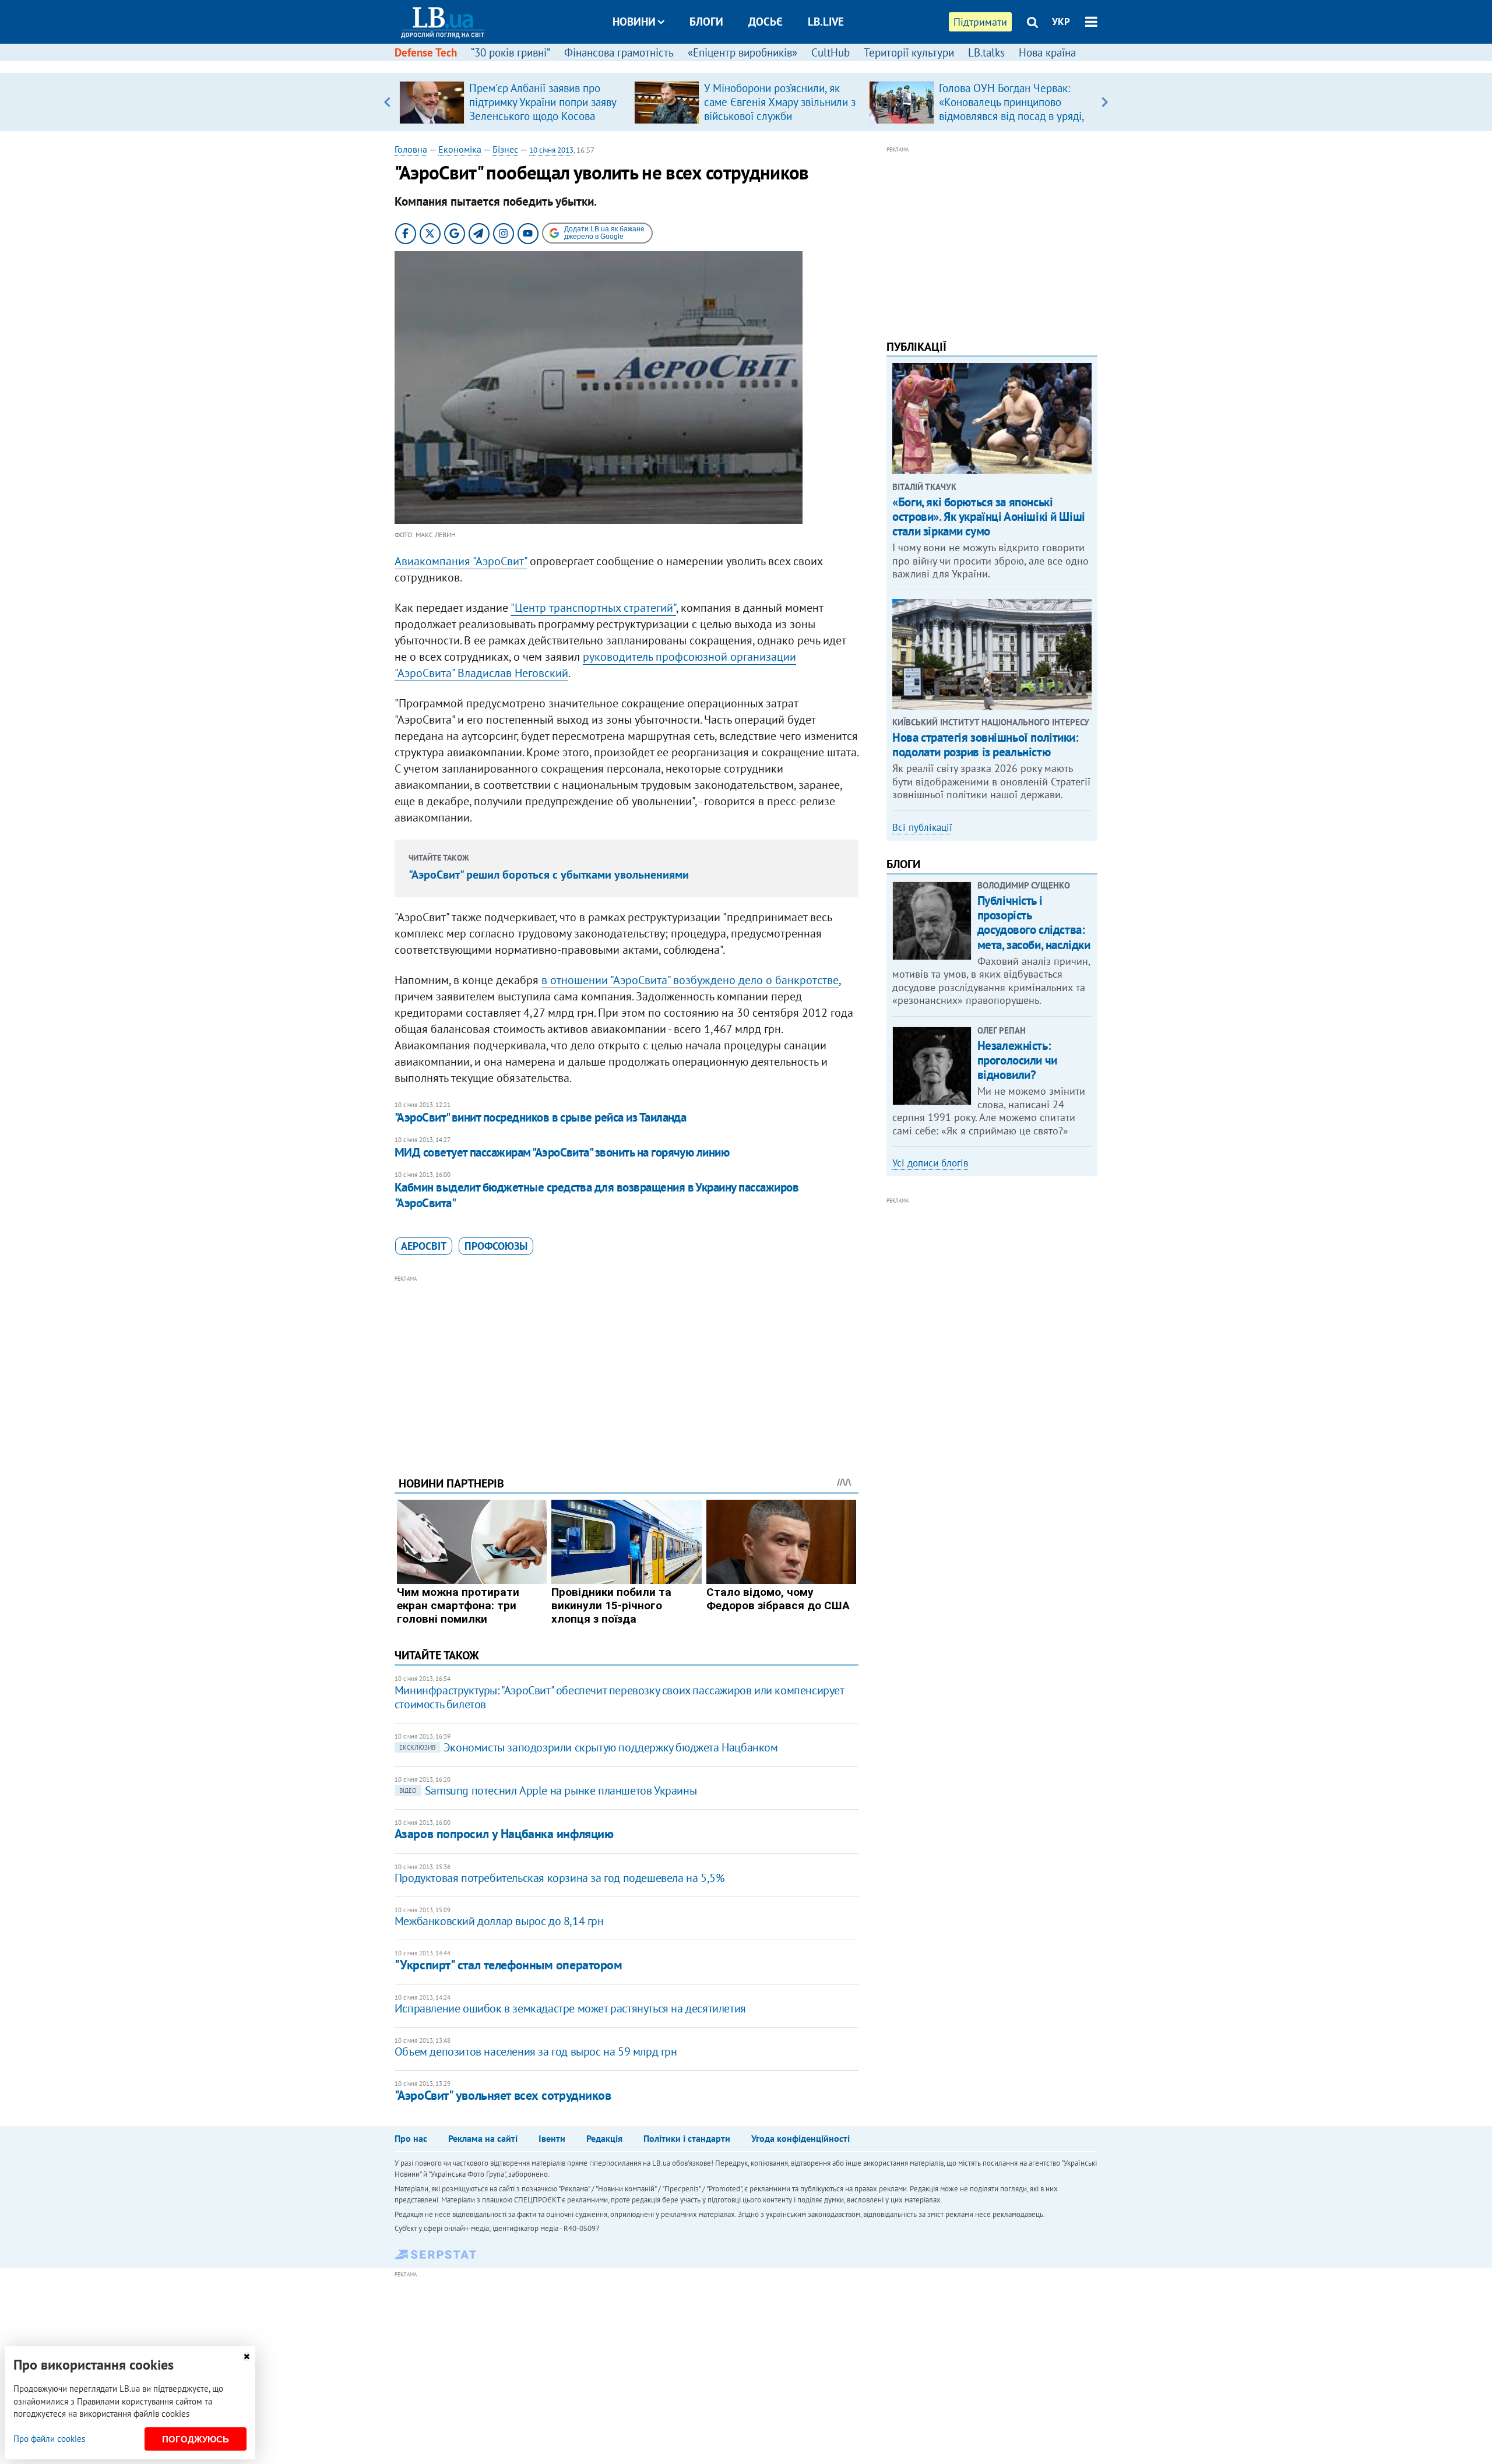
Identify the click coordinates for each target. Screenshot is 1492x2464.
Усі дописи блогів (930, 1163)
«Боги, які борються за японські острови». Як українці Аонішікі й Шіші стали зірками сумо (988, 517)
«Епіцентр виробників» (743, 52)
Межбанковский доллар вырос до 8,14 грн (499, 1921)
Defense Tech (426, 52)
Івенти (552, 2138)
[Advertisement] (627, 1367)
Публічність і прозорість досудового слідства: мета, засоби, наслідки (1034, 923)
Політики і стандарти (687, 2138)
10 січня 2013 (551, 150)
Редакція (604, 2138)
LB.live (826, 22)
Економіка (460, 149)
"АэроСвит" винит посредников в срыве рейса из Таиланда (541, 1117)
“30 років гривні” (511, 52)
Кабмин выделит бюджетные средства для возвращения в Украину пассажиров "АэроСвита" (597, 1195)
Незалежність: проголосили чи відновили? (1017, 1060)
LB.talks (986, 52)
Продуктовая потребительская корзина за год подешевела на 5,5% (559, 1878)
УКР (1061, 22)
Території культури (909, 52)
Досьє (766, 22)
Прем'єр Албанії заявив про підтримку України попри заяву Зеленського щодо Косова (543, 102)
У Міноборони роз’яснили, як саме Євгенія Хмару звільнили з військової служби (780, 102)
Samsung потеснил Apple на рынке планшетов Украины (548, 1790)
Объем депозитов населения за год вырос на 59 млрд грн (536, 2051)
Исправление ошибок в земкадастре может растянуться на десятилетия (570, 2008)
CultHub (831, 52)
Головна (411, 149)
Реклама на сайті (483, 2138)
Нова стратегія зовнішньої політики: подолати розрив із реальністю (985, 745)
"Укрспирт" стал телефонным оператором (509, 1965)
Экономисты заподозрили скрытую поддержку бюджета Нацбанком (589, 1747)
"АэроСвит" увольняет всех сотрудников (503, 2095)
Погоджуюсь (196, 2439)
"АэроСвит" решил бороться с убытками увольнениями (549, 875)
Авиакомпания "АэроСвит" (461, 561)
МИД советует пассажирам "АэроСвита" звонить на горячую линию (562, 1152)
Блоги (706, 22)
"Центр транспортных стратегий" (593, 608)
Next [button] (1105, 102)
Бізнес (505, 149)
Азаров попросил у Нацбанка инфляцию (504, 1834)
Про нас (411, 2138)
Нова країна (1047, 52)
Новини (634, 22)
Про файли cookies (49, 2439)
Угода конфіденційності (800, 2138)
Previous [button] (387, 102)
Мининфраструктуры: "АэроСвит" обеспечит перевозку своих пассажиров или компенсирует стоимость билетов (619, 1697)
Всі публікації (922, 827)
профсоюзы (496, 1246)
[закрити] (247, 2357)
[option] (512, 102)
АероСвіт (424, 1246)
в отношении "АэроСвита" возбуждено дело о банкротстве (690, 980)
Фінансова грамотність (619, 52)
